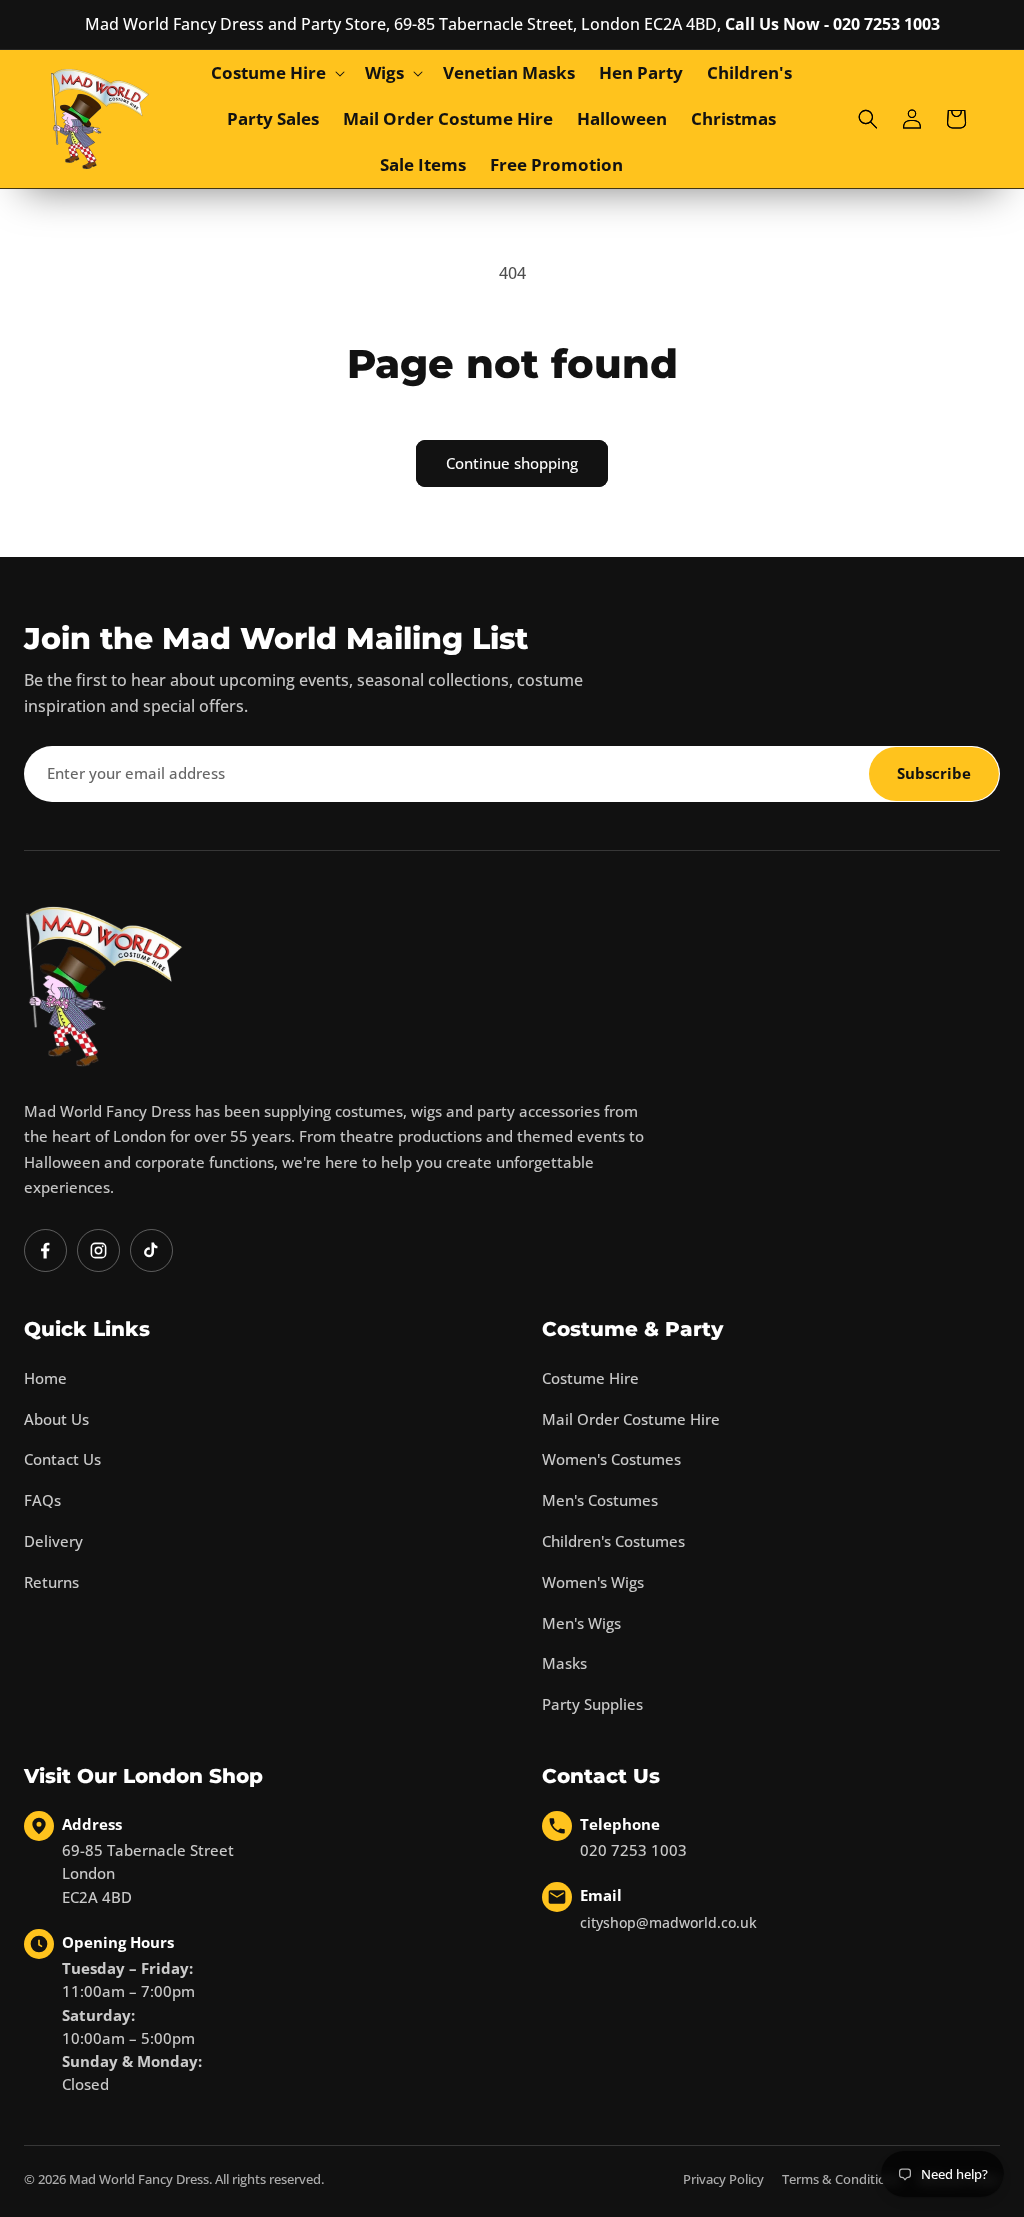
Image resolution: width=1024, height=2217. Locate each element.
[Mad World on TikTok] (151, 1250)
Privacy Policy (723, 2179)
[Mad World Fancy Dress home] (104, 986)
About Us (56, 1419)
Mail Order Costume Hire (631, 1419)
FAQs (42, 1500)
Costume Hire (590, 1378)
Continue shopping (512, 463)
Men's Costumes (600, 1500)
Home (45, 1378)
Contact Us (62, 1459)
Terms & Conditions (841, 2179)
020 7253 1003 (633, 1850)
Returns (51, 1582)
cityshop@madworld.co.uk (668, 1922)
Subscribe (934, 773)
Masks (564, 1663)
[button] (276, 73)
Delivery (53, 1541)
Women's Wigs (593, 1582)
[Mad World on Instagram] (98, 1250)
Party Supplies (592, 1704)
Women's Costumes (611, 1459)
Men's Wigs (581, 1623)
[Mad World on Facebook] (45, 1250)
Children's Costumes (613, 1541)
